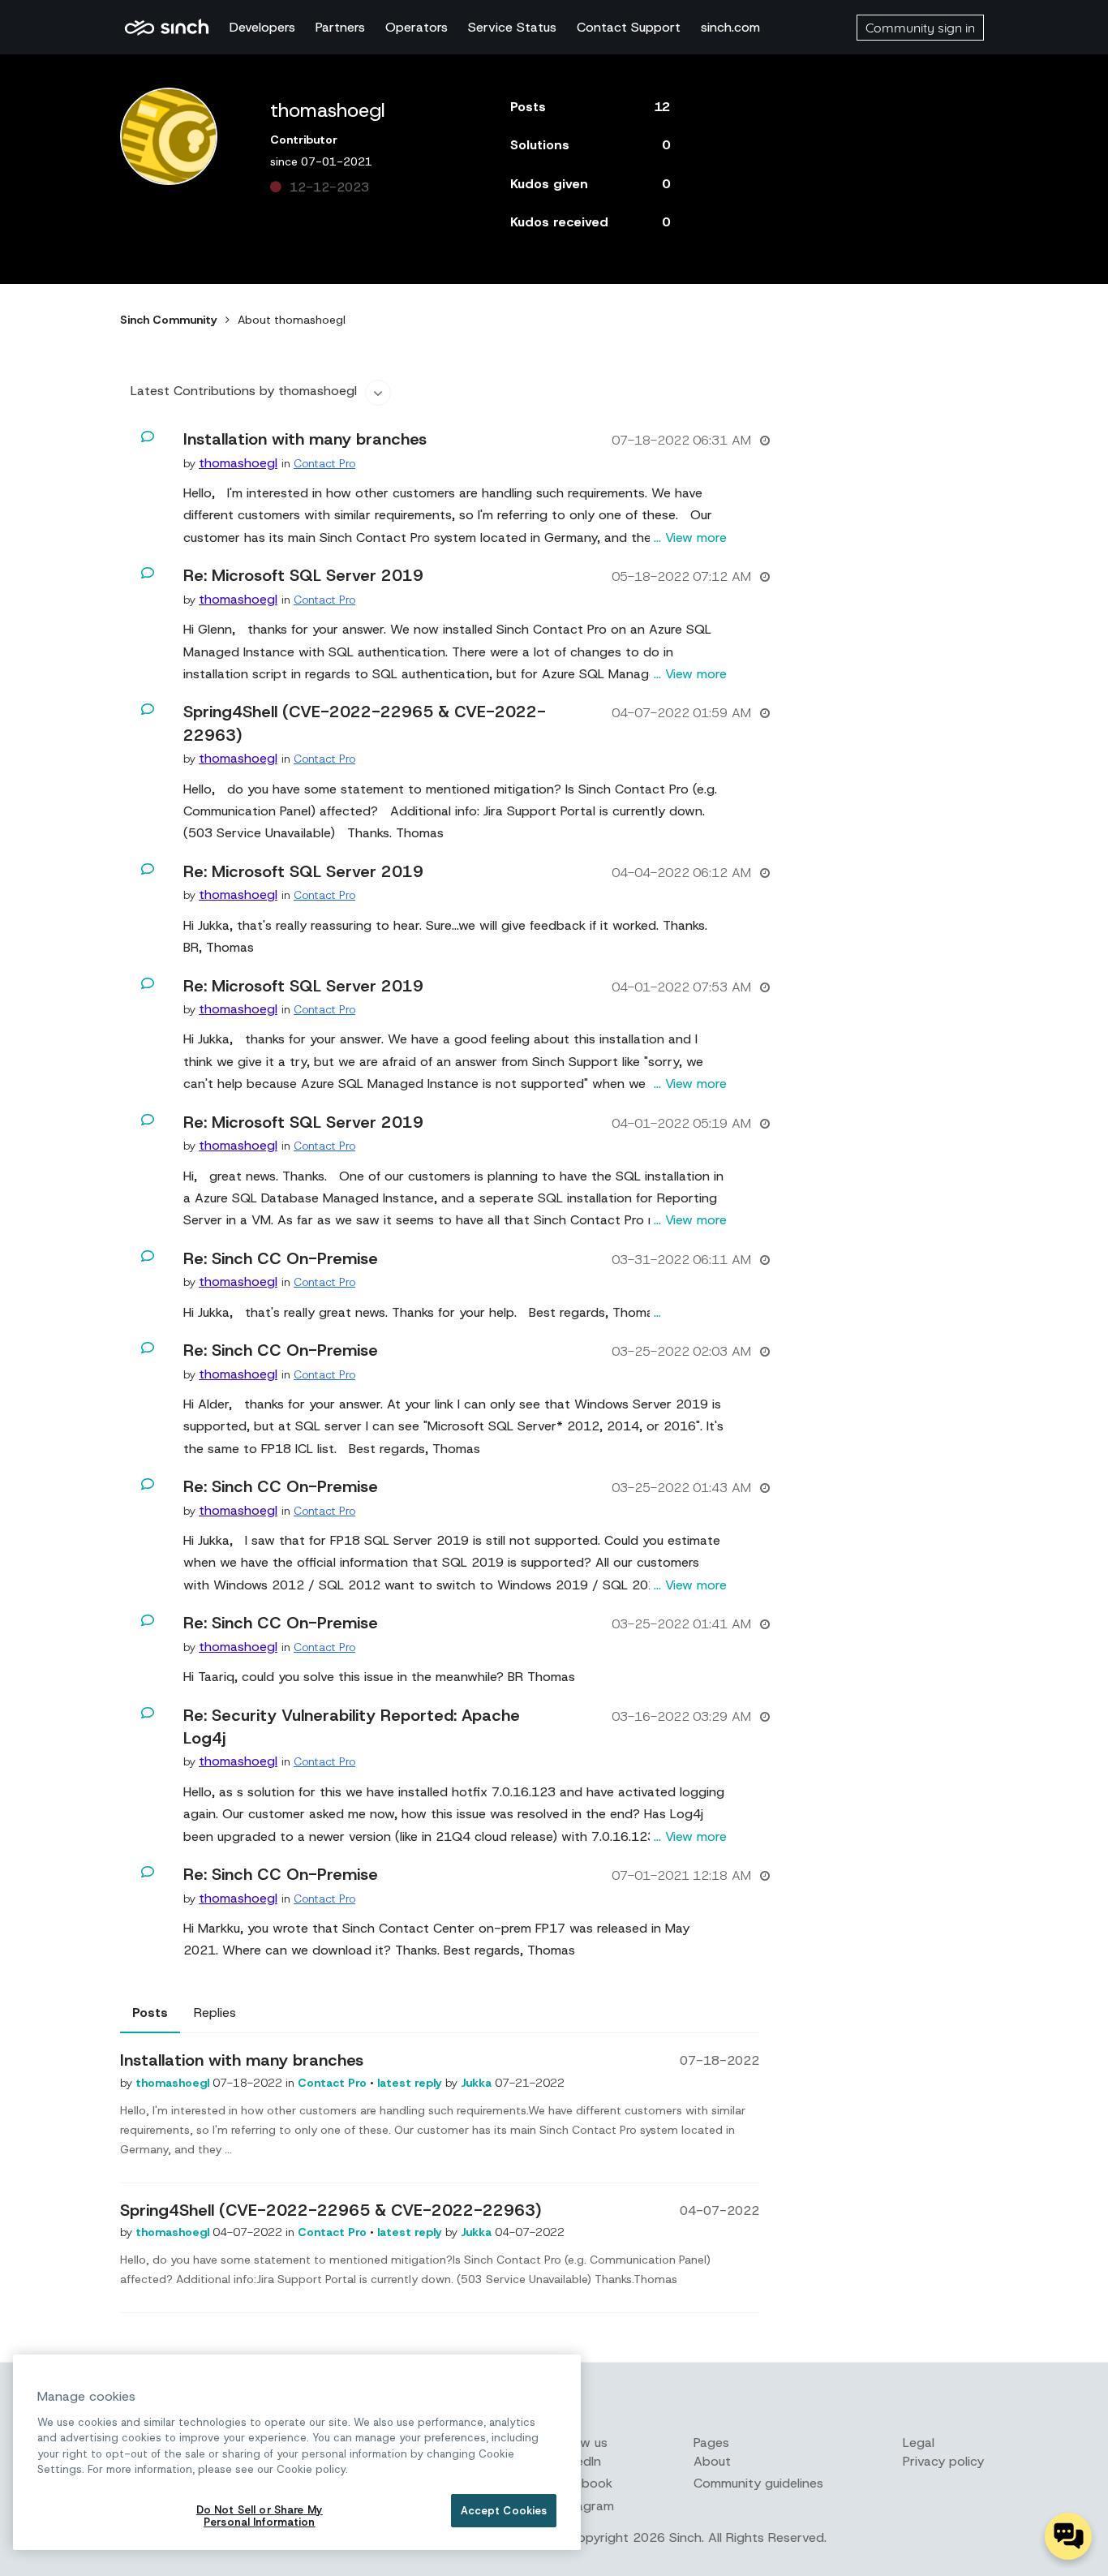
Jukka (478, 2083)
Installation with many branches (305, 439)
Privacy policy (943, 2461)
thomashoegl (174, 2083)
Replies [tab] (215, 2013)
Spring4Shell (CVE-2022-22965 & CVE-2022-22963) (331, 2210)
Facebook (583, 2483)
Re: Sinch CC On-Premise (281, 1258)
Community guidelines (758, 2483)
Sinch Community (167, 28)
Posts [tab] (150, 2013)
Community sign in (920, 28)
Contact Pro (324, 463)
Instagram (584, 2506)
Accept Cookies (504, 2511)
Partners (340, 27)
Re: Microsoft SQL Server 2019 (303, 575)
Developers (262, 27)
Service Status (512, 27)
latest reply (411, 2083)
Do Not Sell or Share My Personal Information (260, 2516)
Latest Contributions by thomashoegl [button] (244, 391)
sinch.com (730, 27)
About (712, 2461)
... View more (690, 538)
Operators (417, 27)
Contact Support (629, 27)
